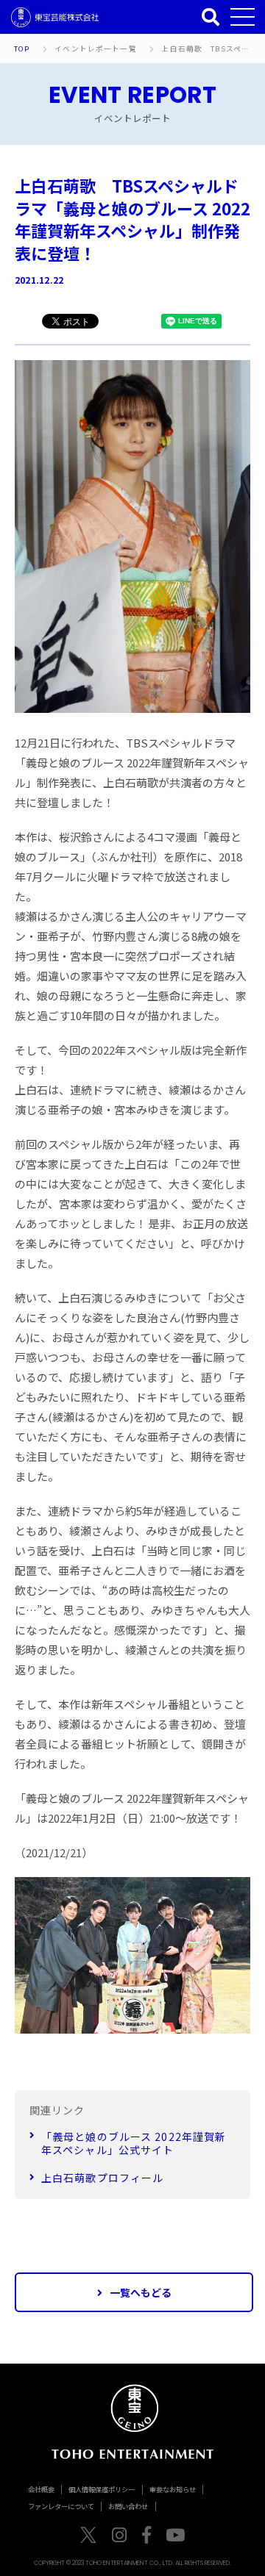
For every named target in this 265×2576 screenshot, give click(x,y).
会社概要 (41, 2489)
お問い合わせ (128, 2506)
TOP (22, 49)
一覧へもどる (141, 2292)
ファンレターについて (61, 2506)
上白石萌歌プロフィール (102, 2178)
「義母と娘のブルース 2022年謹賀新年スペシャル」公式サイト (134, 2143)
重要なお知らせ (173, 2489)
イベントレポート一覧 (96, 49)
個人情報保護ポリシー (102, 2489)
